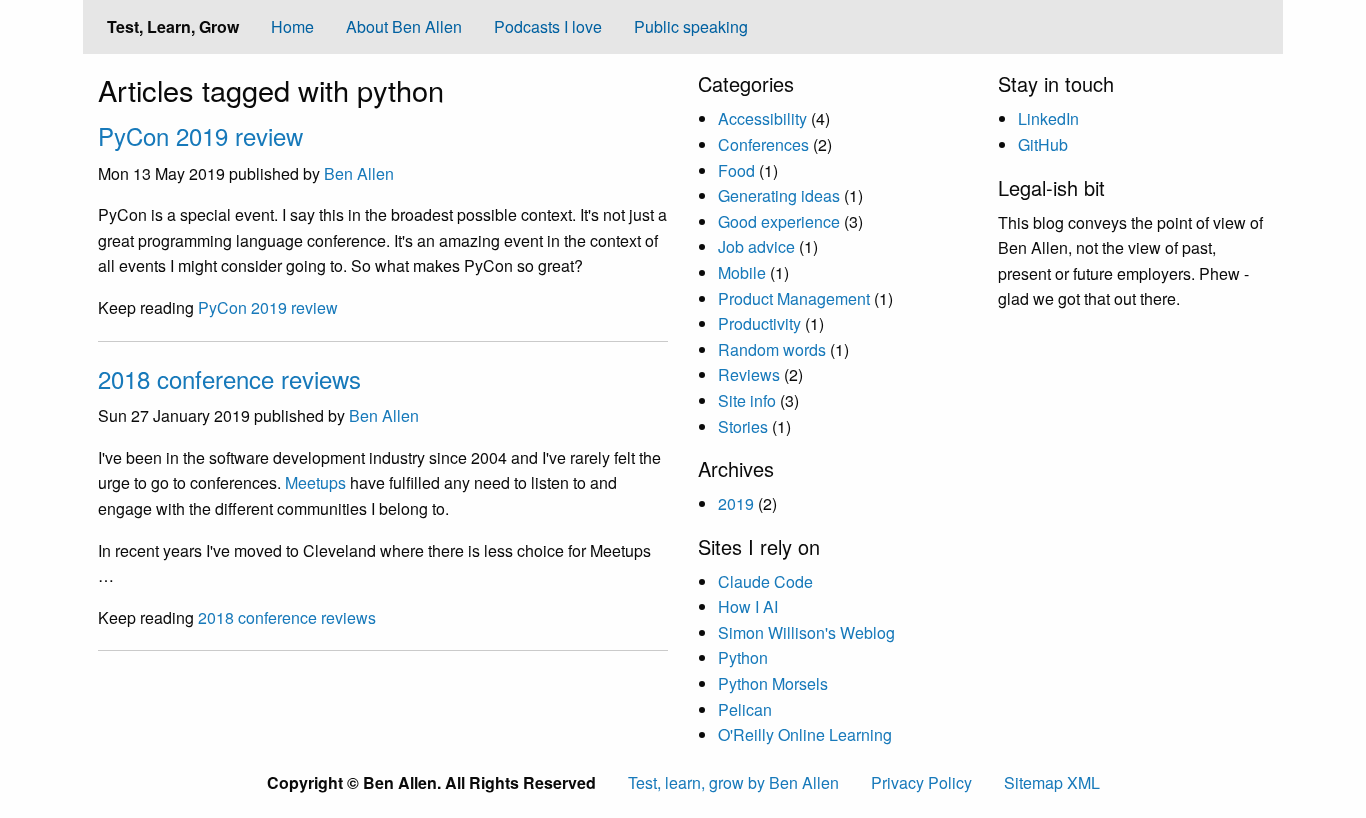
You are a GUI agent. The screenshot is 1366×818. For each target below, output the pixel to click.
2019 (736, 503)
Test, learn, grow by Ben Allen (733, 782)
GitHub (1043, 144)
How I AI (748, 606)
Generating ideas (779, 195)
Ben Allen (359, 173)
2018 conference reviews (229, 378)
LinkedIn (1048, 118)
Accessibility (762, 118)
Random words (772, 349)
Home (292, 26)
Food (736, 170)
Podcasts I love (548, 26)
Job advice (756, 246)
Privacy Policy (921, 782)
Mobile (742, 272)
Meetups (315, 482)
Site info (747, 400)
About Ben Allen (404, 26)
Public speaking (691, 26)
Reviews (749, 374)
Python (743, 657)
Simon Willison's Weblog (806, 632)
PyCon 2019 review (200, 135)
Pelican (745, 709)
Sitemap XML (1052, 782)
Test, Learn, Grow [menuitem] (173, 26)
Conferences (763, 144)
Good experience (779, 221)
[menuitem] (292, 27)
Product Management (794, 298)
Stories (743, 426)
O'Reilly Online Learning (805, 734)
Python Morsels (773, 683)
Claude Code (765, 581)
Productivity (759, 323)
